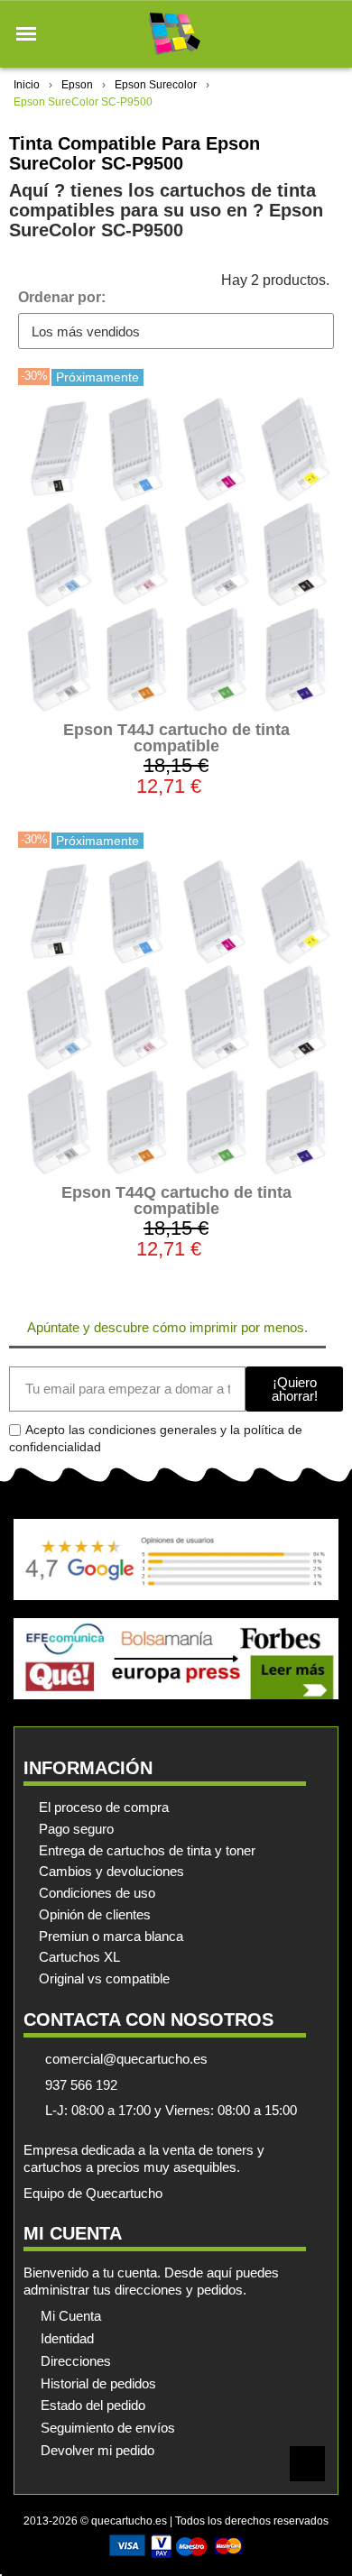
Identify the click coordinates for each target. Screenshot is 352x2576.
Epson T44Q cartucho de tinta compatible (176, 1201)
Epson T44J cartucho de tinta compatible (176, 738)
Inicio (27, 85)
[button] (26, 34)
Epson (77, 85)
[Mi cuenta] (296, 34)
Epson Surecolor (156, 85)
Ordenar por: (62, 297)
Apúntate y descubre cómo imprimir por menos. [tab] (167, 1327)
